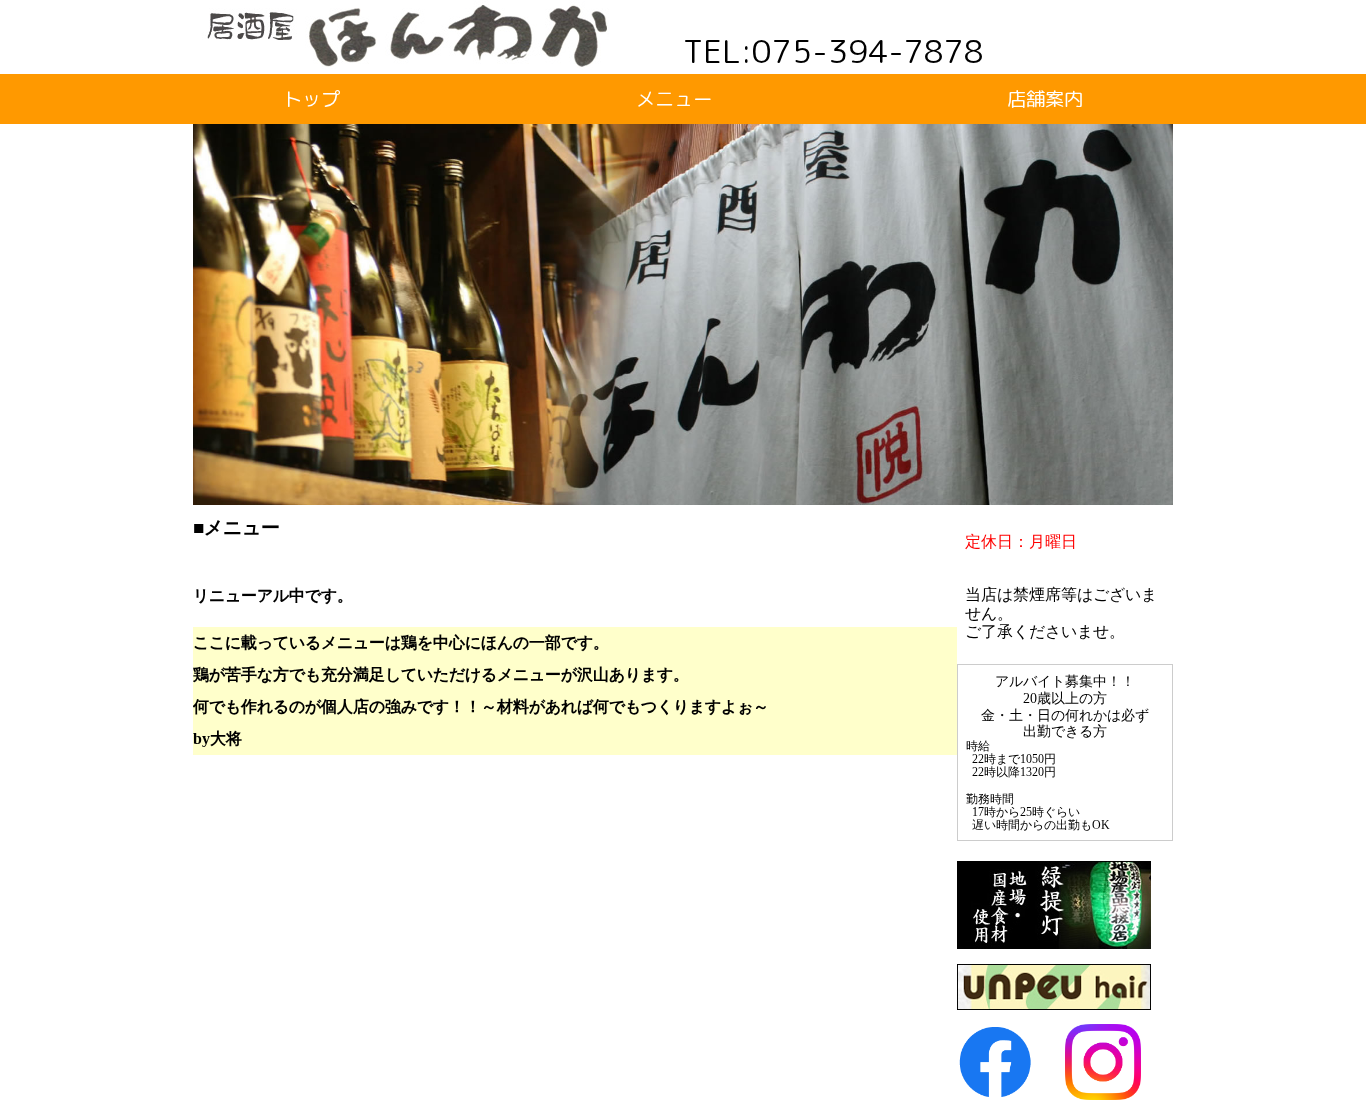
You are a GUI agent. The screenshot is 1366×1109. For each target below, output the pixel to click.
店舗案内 (1045, 98)
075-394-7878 (868, 51)
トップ (311, 98)
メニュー (674, 98)
